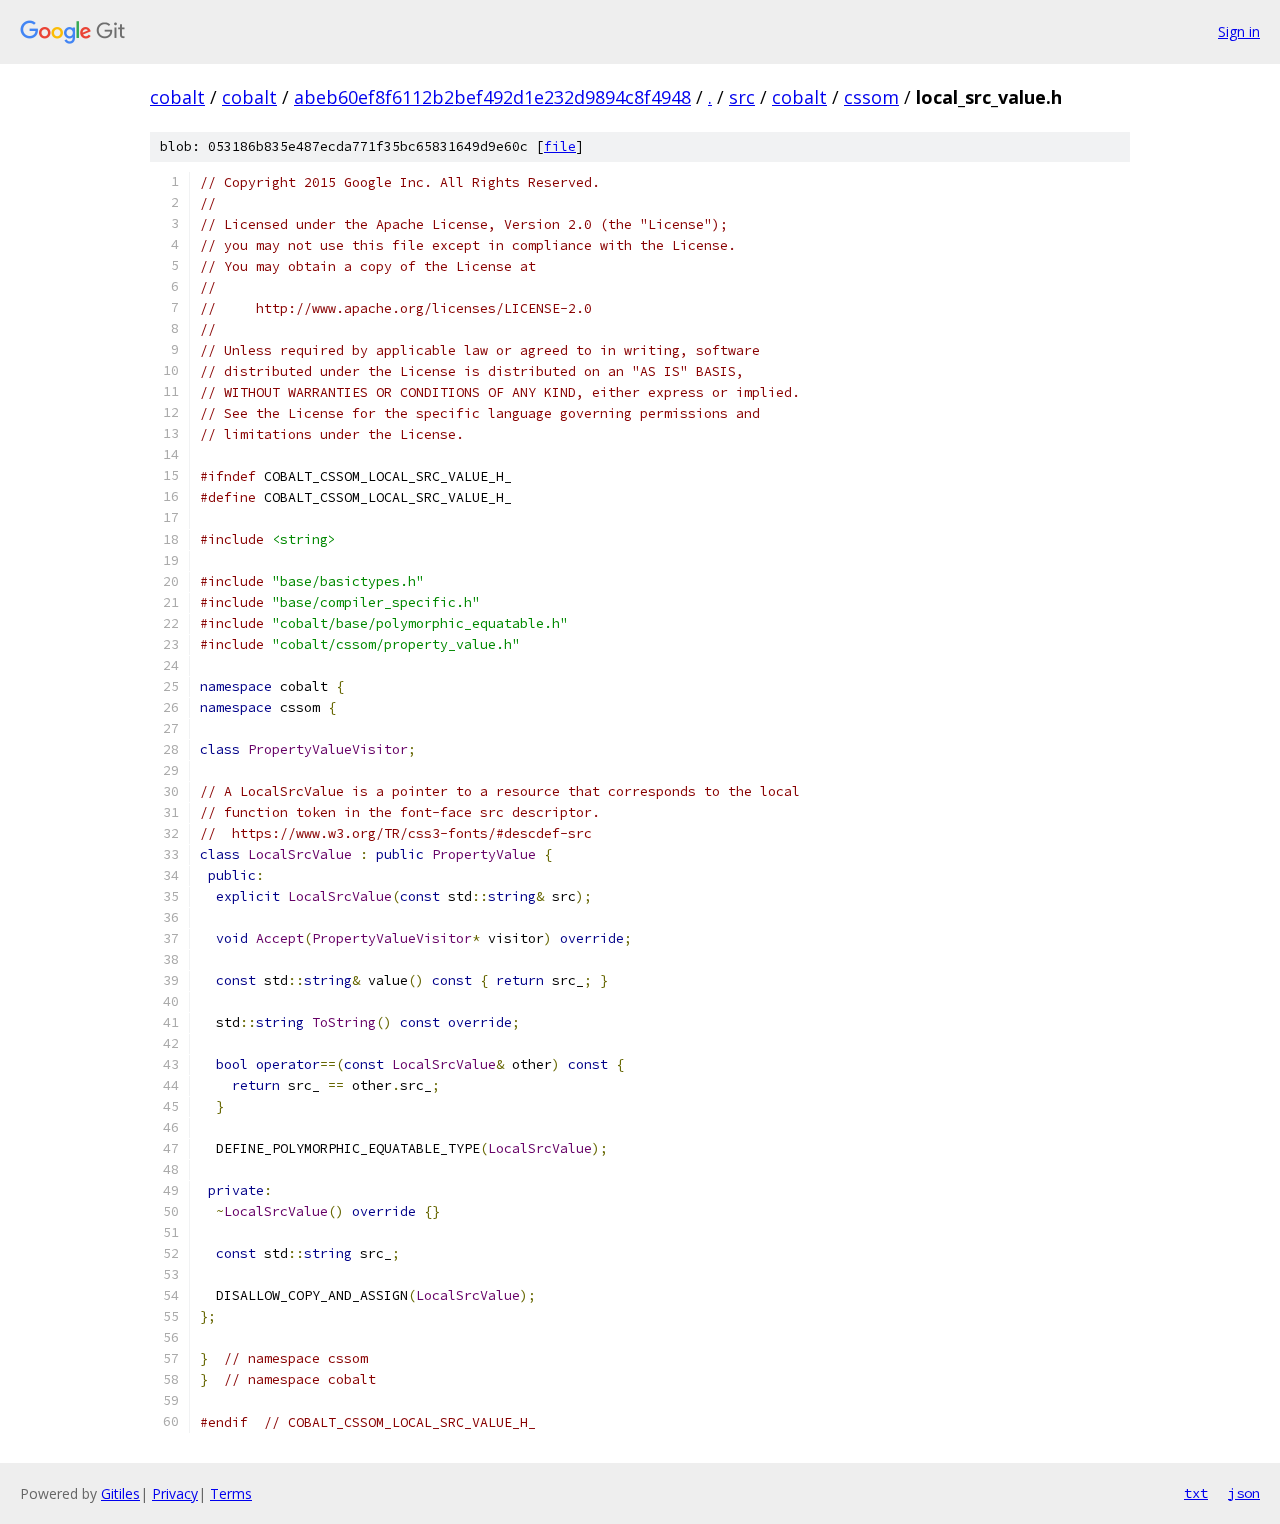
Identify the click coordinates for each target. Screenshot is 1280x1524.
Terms (231, 1493)
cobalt (177, 97)
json (1244, 1493)
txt (1196, 1493)
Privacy (175, 1493)
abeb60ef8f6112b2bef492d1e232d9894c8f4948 (492, 97)
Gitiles (120, 1493)
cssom (871, 97)
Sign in (1239, 31)
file (560, 146)
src (742, 97)
